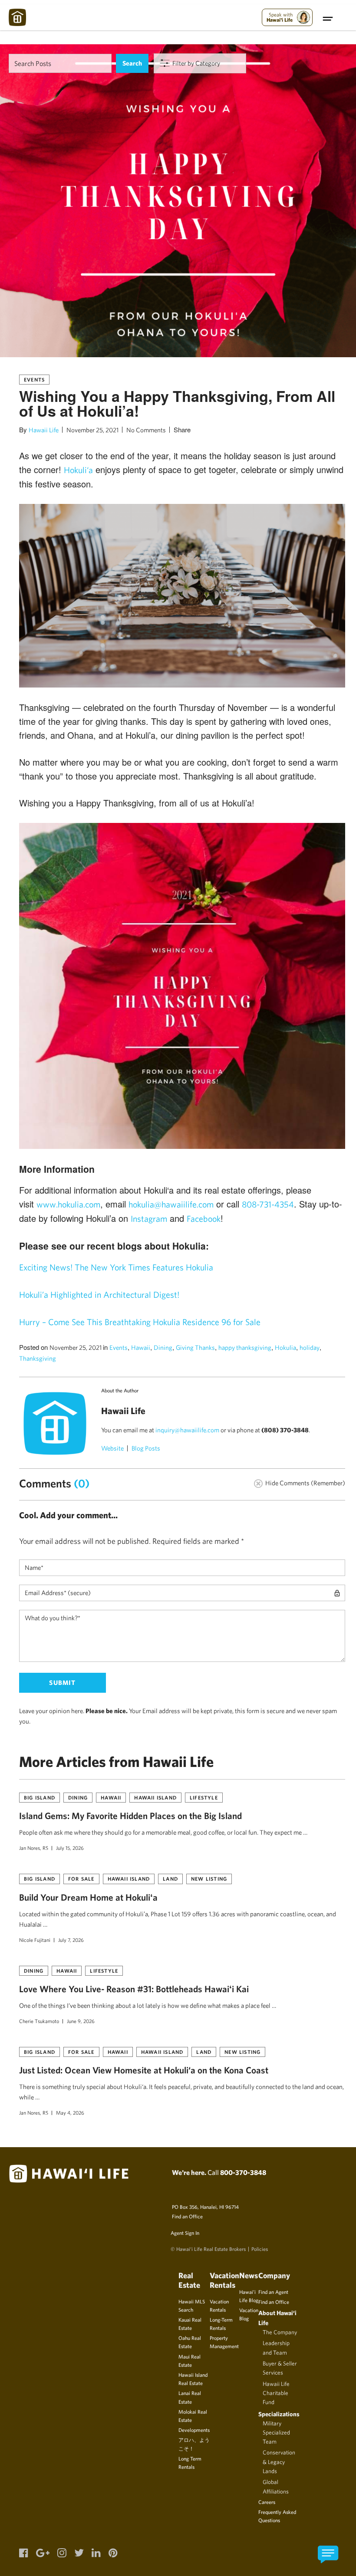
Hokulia (285, 1347)
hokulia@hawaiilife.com (171, 1204)
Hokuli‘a (78, 470)
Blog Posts (146, 1448)
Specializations (279, 2414)
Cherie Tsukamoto (39, 2021)
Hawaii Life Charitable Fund (276, 2393)
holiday (310, 1347)
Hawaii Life (44, 430)
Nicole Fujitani (35, 1940)
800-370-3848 (243, 2172)
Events (34, 379)
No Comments (146, 430)
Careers (267, 2502)
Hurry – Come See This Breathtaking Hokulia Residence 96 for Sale (140, 1322)
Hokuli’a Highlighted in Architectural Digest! (99, 1295)
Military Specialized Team (276, 2433)
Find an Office (187, 2216)
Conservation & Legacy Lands (279, 2462)
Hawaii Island (155, 1797)
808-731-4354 (268, 1204)
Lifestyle (204, 1797)
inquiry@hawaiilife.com (187, 1430)
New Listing (209, 1879)
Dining (163, 1347)
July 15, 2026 (70, 1848)
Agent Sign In (185, 2233)
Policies (260, 2249)
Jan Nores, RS (34, 1848)
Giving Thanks (195, 1347)
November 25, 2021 (92, 430)
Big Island (40, 1797)
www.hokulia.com (68, 1204)
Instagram (149, 1219)
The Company (280, 2332)
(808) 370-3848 (285, 1430)
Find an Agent (273, 2292)
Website (112, 1448)
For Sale (81, 1879)
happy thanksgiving (245, 1347)
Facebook (204, 1219)
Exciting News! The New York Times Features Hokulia (116, 1267)
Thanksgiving (38, 1358)
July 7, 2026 (71, 1940)
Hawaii (141, 1347)
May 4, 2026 (70, 2112)
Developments (194, 2430)
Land (170, 1879)
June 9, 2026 (81, 2021)
